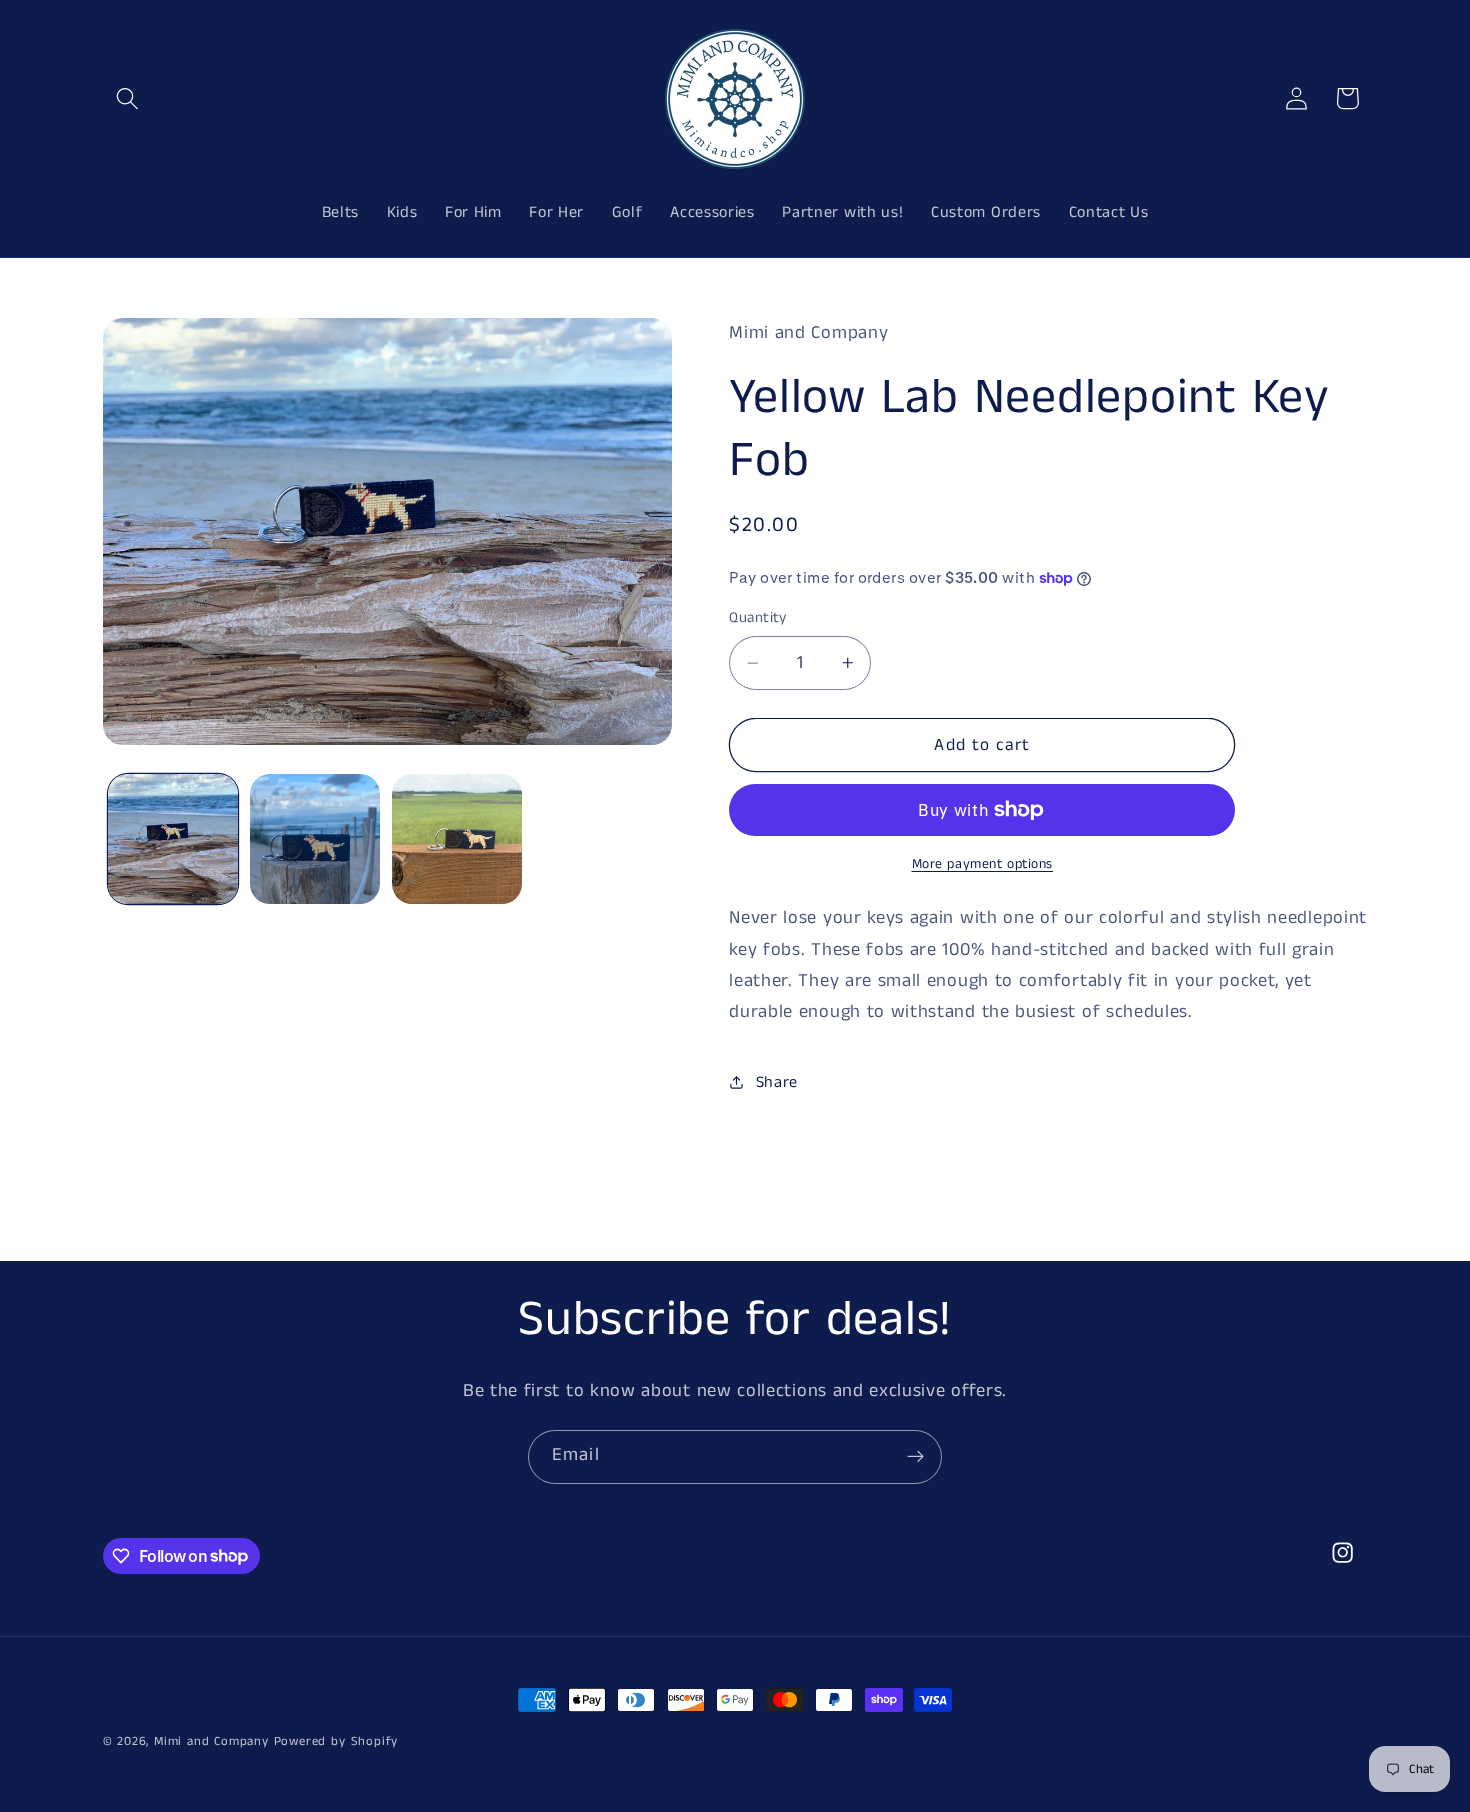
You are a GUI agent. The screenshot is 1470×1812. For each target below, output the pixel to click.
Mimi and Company (211, 1741)
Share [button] (777, 1082)
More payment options (983, 864)
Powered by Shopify (336, 1741)
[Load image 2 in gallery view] (315, 839)
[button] (128, 98)
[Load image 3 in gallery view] (457, 839)
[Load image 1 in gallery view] (173, 839)
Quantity (758, 617)
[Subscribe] (915, 1457)
